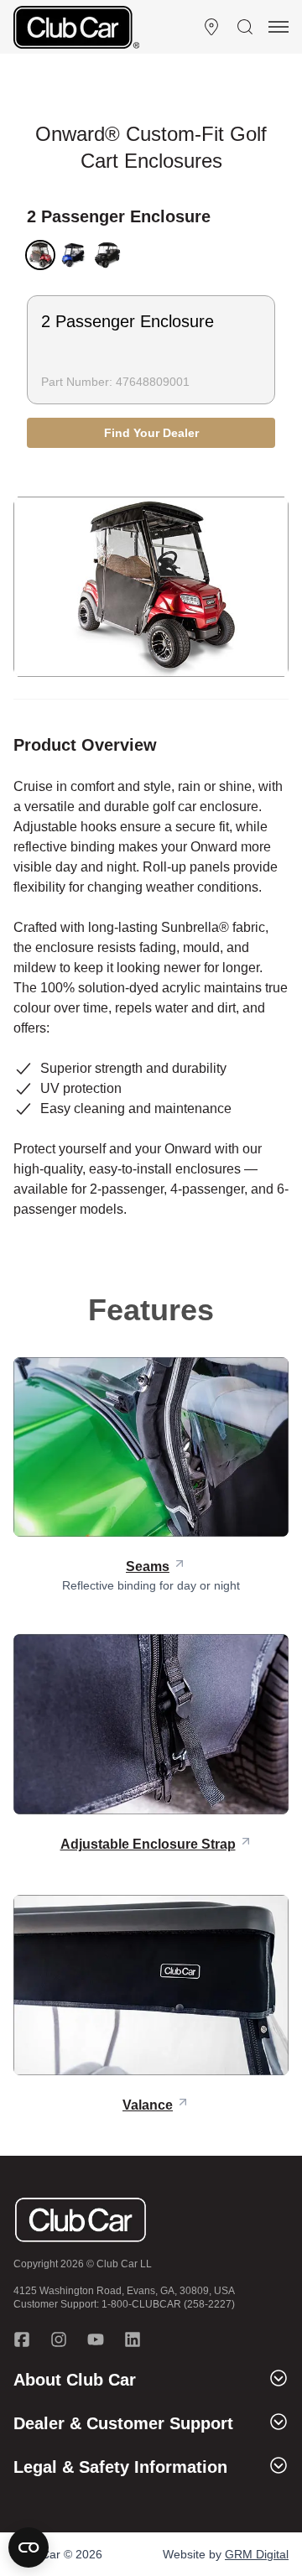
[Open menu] (279, 27)
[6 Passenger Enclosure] (107, 255)
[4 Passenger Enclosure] (74, 255)
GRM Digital (257, 2554)
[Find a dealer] (211, 27)
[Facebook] (22, 2339)
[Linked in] (133, 2339)
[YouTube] (96, 2339)
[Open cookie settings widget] (29, 2547)
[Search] (245, 27)
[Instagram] (59, 2339)
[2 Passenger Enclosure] (40, 255)
